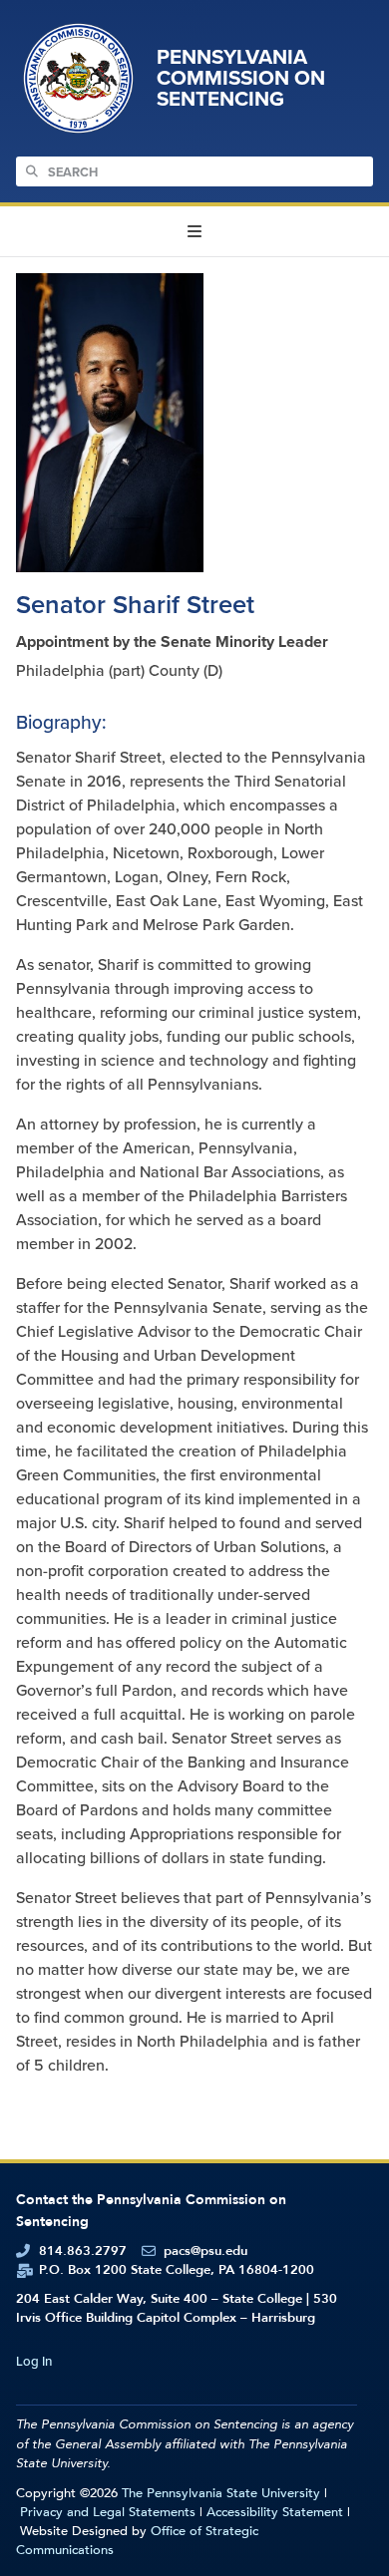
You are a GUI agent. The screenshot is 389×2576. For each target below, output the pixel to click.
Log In (34, 2361)
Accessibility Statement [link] (275, 2512)
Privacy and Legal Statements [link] (108, 2512)
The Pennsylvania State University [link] (221, 2493)
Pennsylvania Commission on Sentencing (241, 78)
